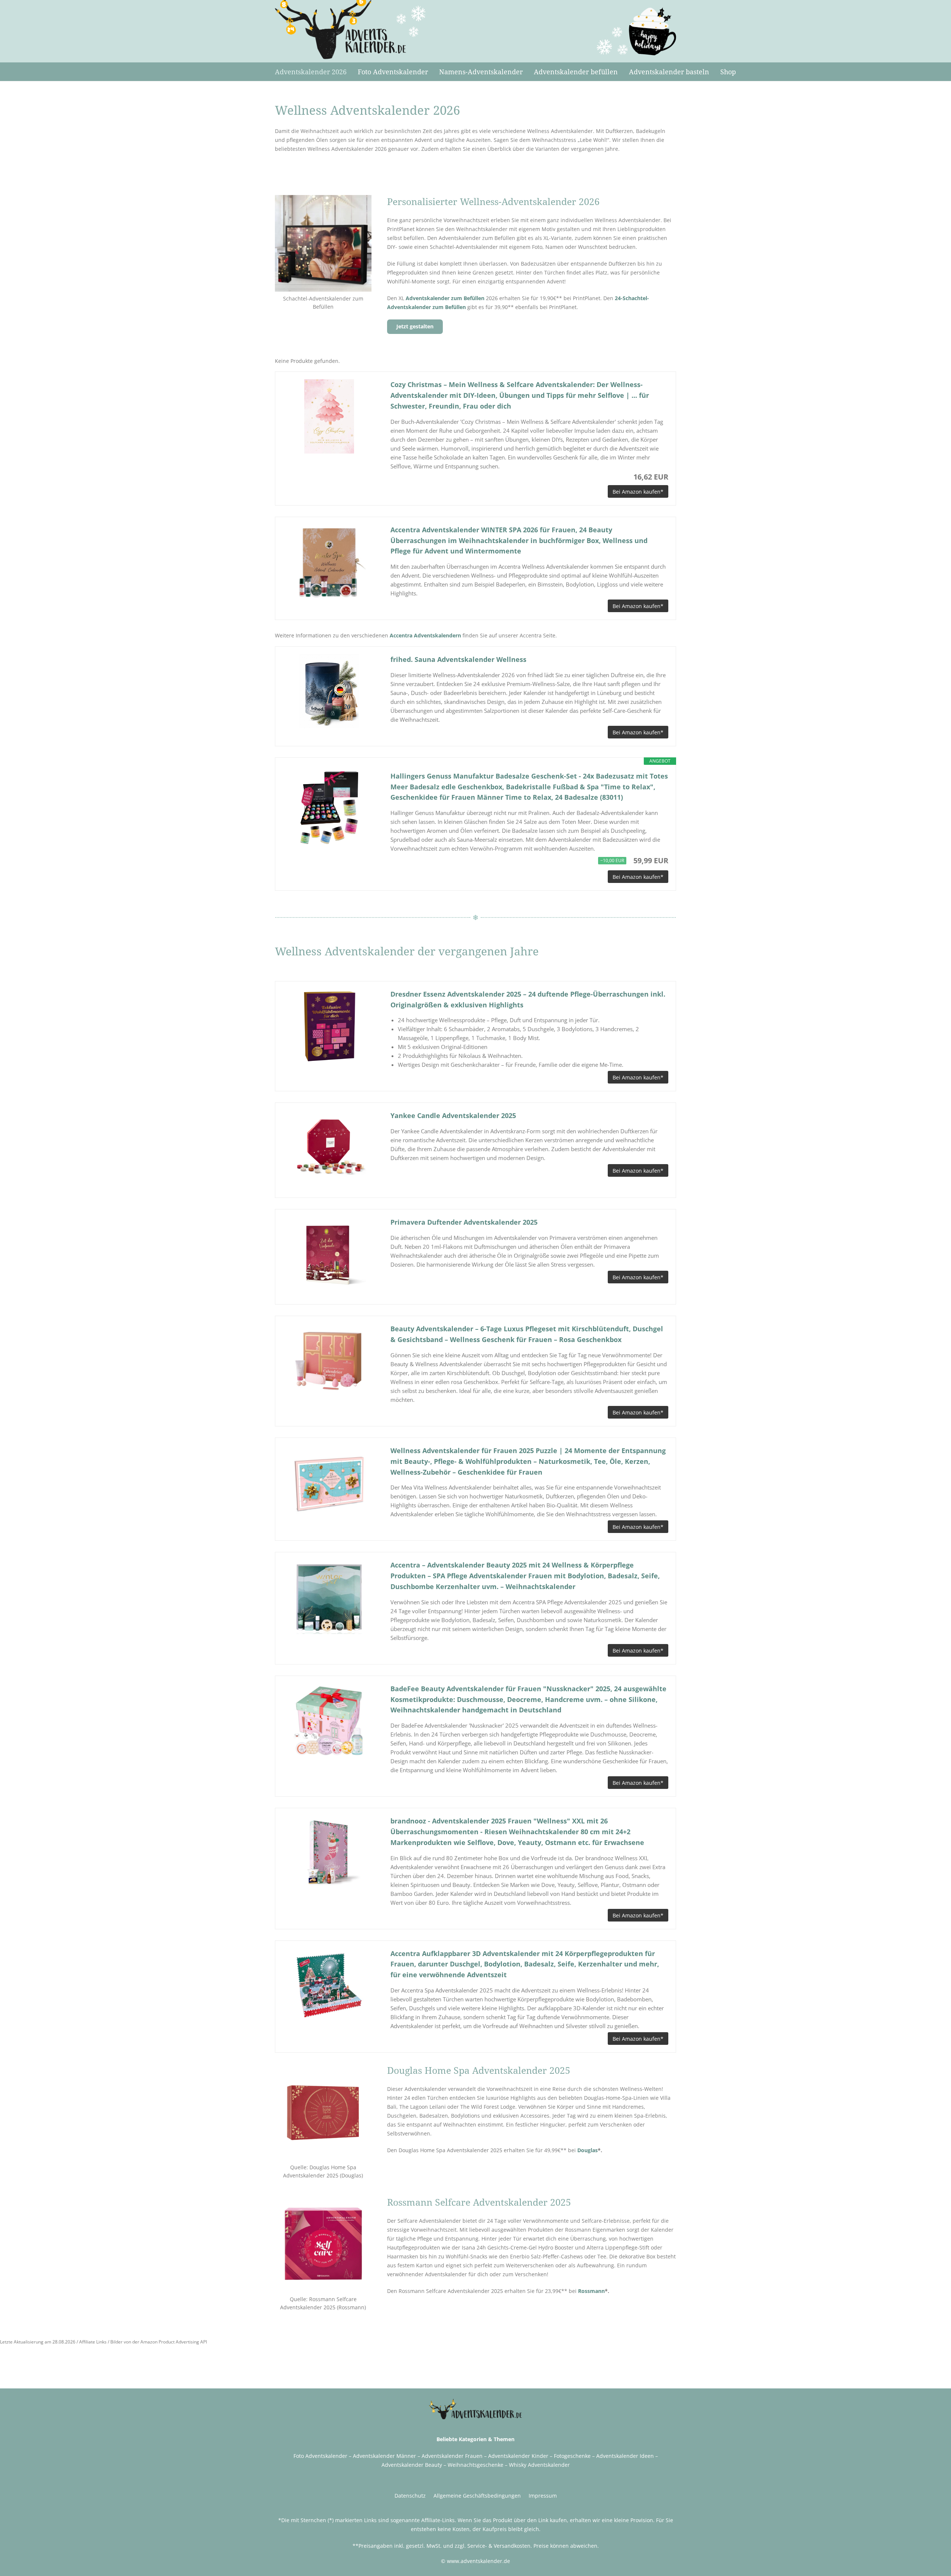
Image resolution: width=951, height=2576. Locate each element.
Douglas (588, 2150)
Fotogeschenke (572, 2456)
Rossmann (591, 2291)
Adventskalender (617, 2456)
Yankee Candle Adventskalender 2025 (453, 1115)
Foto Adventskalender (320, 2456)
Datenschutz (410, 2496)
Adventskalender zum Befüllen (445, 298)
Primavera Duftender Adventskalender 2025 (464, 1222)
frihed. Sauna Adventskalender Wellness (458, 659)
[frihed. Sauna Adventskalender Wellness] (329, 691)
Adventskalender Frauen (452, 2456)
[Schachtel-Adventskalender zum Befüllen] (323, 243)
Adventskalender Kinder (518, 2456)
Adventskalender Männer (384, 2456)
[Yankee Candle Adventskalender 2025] (329, 1147)
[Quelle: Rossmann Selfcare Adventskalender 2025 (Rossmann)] (323, 2244)
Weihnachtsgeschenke (475, 2465)
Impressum (543, 2496)
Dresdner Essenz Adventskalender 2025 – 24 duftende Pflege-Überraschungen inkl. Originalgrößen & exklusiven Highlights (528, 999)
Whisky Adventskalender (539, 2465)
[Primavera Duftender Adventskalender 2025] (329, 1254)
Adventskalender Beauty (412, 2465)
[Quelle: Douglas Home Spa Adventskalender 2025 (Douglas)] (323, 2112)
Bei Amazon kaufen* (638, 492)
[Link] (351, 30)
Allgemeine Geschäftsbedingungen (477, 2496)
